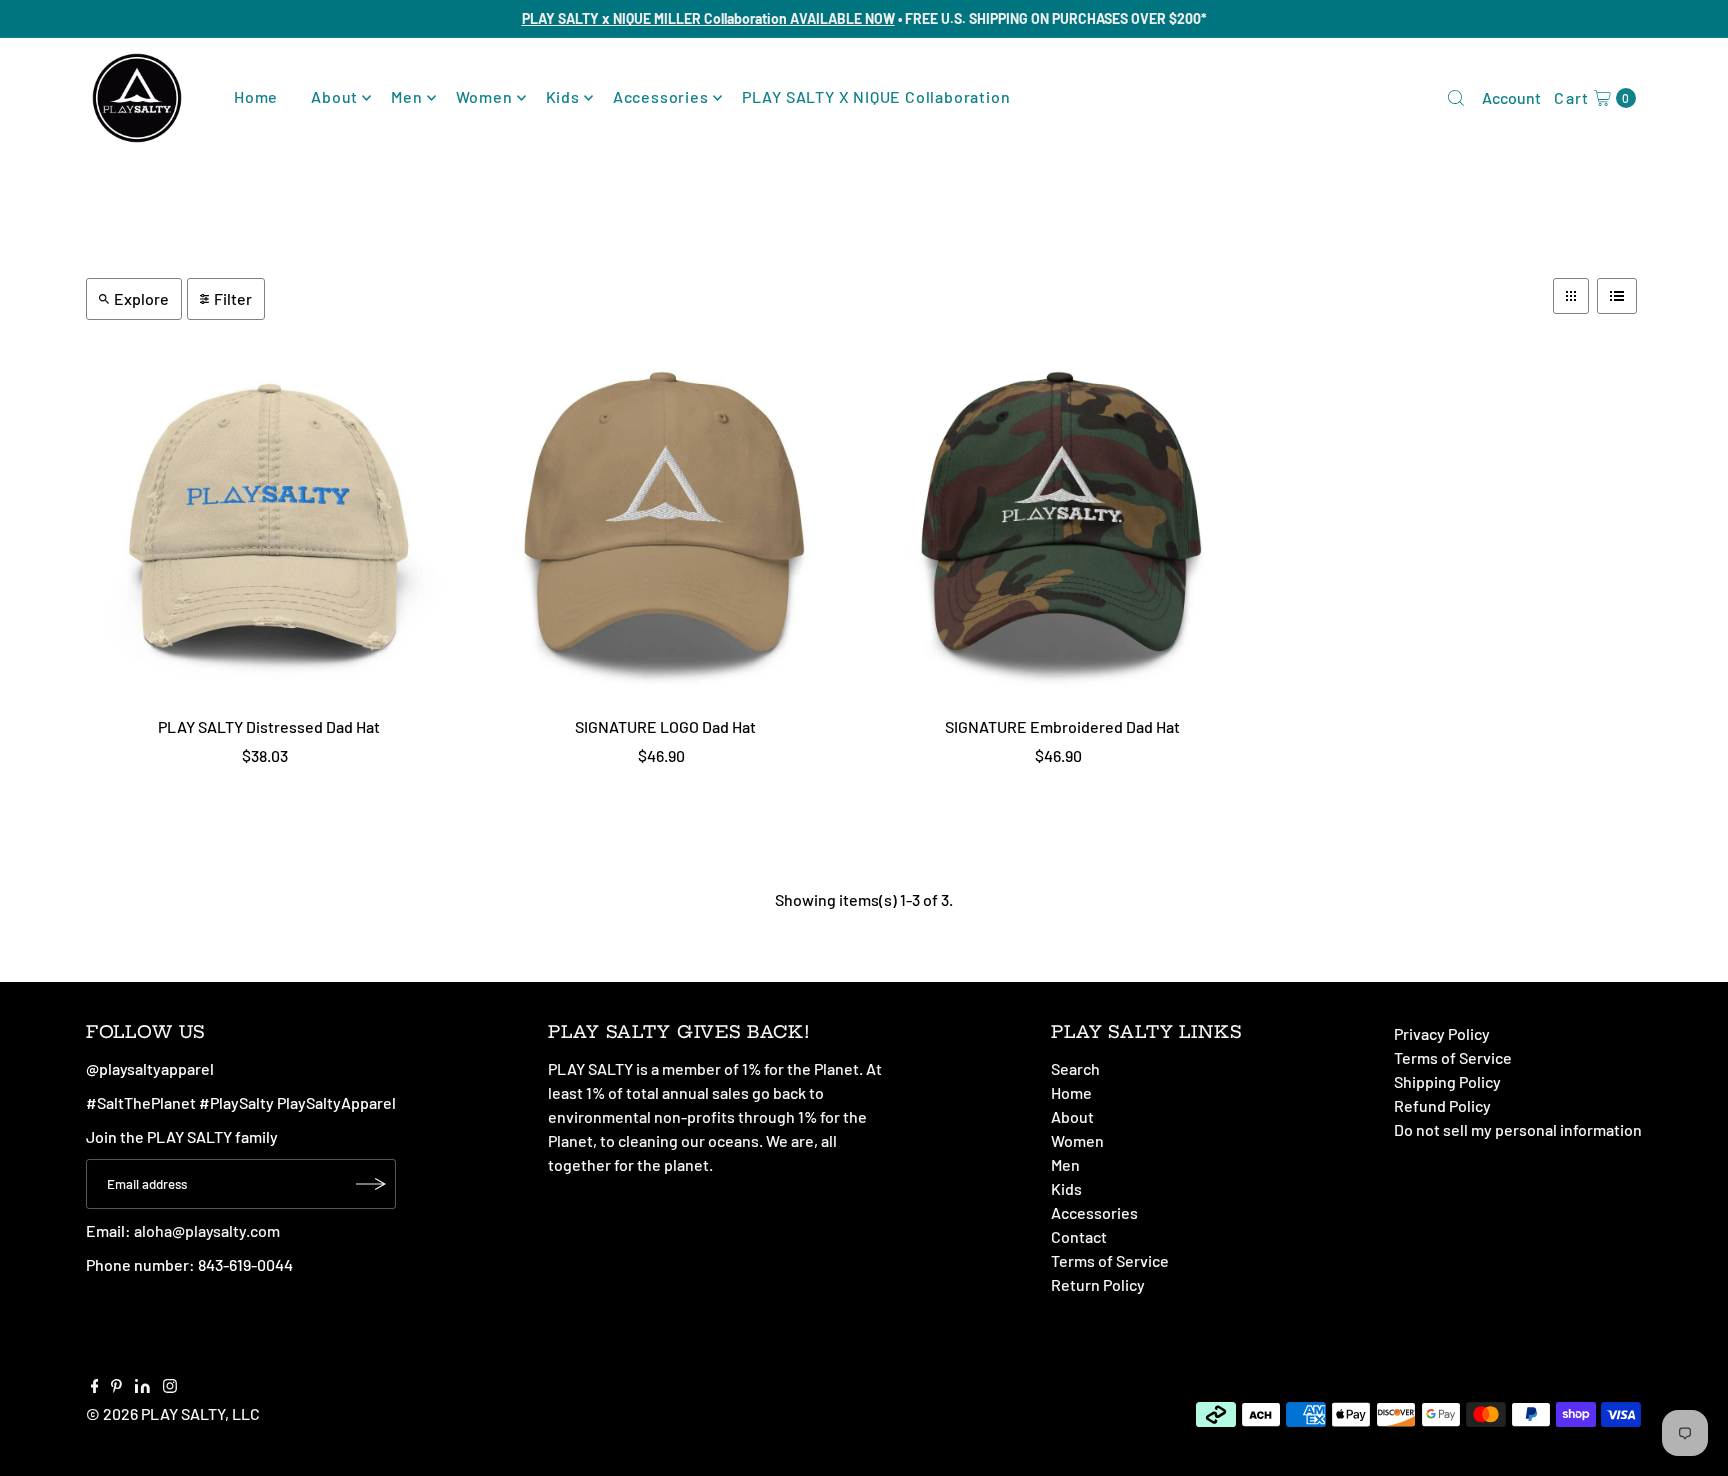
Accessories (661, 96)
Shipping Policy (1447, 1081)
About (334, 96)
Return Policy (1098, 1284)
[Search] (1456, 98)
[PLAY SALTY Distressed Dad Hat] (269, 523)
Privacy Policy (1442, 1033)
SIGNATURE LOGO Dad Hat (665, 726)
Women (484, 96)
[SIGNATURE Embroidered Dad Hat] (1062, 523)
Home (256, 96)
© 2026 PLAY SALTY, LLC (173, 1413)
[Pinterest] (116, 1387)
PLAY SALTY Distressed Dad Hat (269, 726)
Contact (1079, 1236)
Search (1075, 1068)
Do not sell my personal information (1518, 1129)
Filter (233, 298)
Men (406, 96)
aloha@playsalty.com (207, 1230)
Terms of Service (1110, 1260)
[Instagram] (170, 1387)
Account (1511, 97)
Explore (141, 298)
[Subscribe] (371, 1184)
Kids (563, 96)
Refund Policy (1442, 1105)
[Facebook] (95, 1387)
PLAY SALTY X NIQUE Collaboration (876, 96)
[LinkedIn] (142, 1387)
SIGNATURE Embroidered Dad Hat (1062, 726)
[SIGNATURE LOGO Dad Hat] (665, 523)
